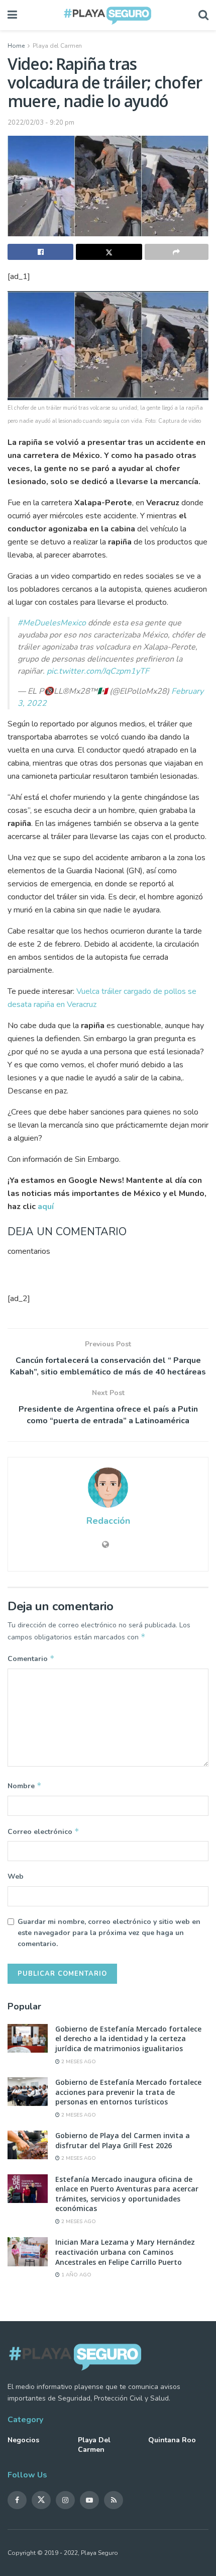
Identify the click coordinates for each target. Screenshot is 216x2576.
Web (16, 1876)
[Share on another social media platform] (177, 252)
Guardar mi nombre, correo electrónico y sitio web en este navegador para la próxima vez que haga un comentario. (109, 1933)
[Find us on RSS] (114, 2500)
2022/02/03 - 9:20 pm (41, 123)
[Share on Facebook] (40, 252)
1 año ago (76, 2275)
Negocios (23, 2440)
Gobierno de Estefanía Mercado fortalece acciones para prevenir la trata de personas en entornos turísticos (128, 2092)
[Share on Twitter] (109, 252)
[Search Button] (203, 15)
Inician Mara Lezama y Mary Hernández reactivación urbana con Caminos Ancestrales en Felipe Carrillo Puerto (125, 2252)
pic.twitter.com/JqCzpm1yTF (98, 671)
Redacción (108, 1521)
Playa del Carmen (57, 46)
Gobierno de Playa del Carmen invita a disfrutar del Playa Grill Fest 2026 (123, 2140)
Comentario (31, 1659)
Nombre (25, 1786)
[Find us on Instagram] (65, 2500)
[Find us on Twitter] (41, 2500)
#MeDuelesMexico (52, 623)
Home (16, 46)
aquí (46, 1207)
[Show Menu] (12, 15)
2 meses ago (78, 2062)
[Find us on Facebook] (17, 2500)
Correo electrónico (43, 1831)
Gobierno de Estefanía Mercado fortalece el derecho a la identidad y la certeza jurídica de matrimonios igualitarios (128, 2039)
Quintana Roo (172, 2440)
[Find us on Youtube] (89, 2500)
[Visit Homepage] (108, 15)
